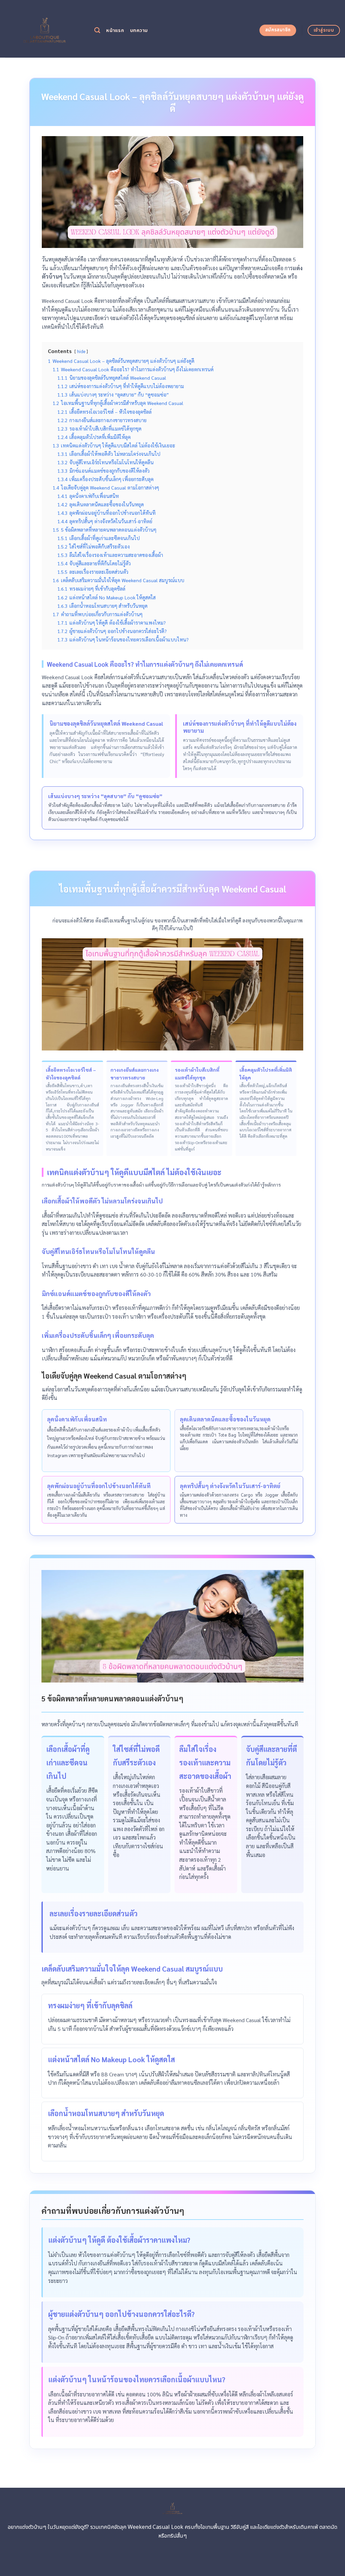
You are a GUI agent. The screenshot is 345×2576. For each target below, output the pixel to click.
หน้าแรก (115, 30)
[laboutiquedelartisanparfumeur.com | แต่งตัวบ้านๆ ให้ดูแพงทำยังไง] (45, 29)
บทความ (139, 30)
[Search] (97, 30)
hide (81, 351)
